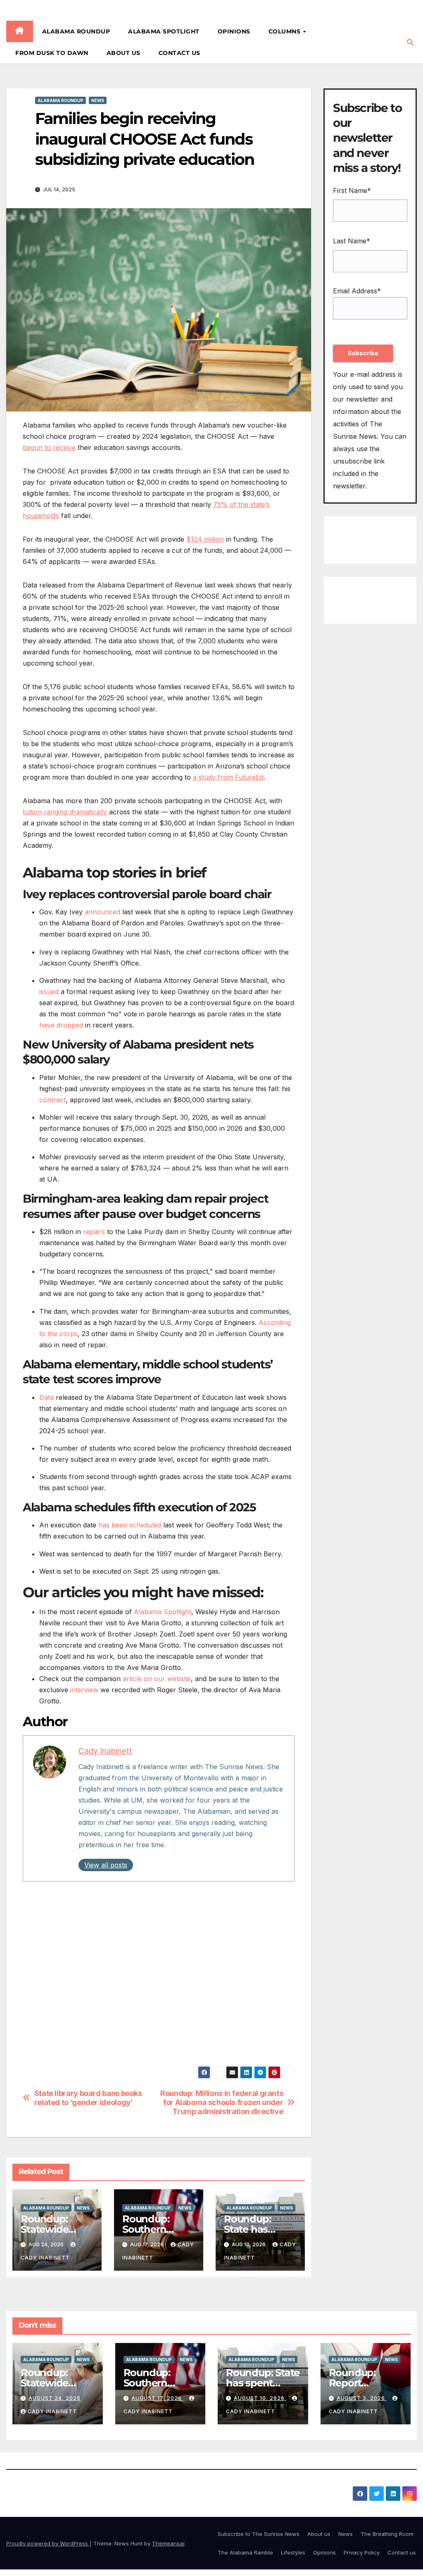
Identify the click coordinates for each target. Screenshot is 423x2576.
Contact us (179, 53)
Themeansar (168, 2543)
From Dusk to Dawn (52, 53)
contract (52, 1100)
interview (84, 1690)
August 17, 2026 (157, 2398)
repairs (94, 1232)
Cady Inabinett (105, 1751)
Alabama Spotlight (164, 31)
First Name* (352, 190)
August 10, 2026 (260, 2398)
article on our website (157, 1679)
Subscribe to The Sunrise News (259, 2534)
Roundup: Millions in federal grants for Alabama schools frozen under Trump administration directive (222, 2102)
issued (49, 992)
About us (124, 53)
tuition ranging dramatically (66, 812)
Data (46, 1397)
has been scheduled (130, 1525)
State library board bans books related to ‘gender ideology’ (88, 2098)
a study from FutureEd (228, 777)
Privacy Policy (362, 2552)
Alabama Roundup (76, 31)
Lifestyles (293, 2552)
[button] (410, 42)
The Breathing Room (387, 2534)
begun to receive (49, 447)
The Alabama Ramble (245, 2552)
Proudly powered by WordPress (48, 2543)
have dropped (61, 1025)
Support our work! (61, 2006)
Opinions (234, 31)
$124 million (205, 539)
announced (102, 912)
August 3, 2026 (362, 2398)
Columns (285, 31)
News (98, 100)
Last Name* (352, 241)
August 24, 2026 (55, 2398)
